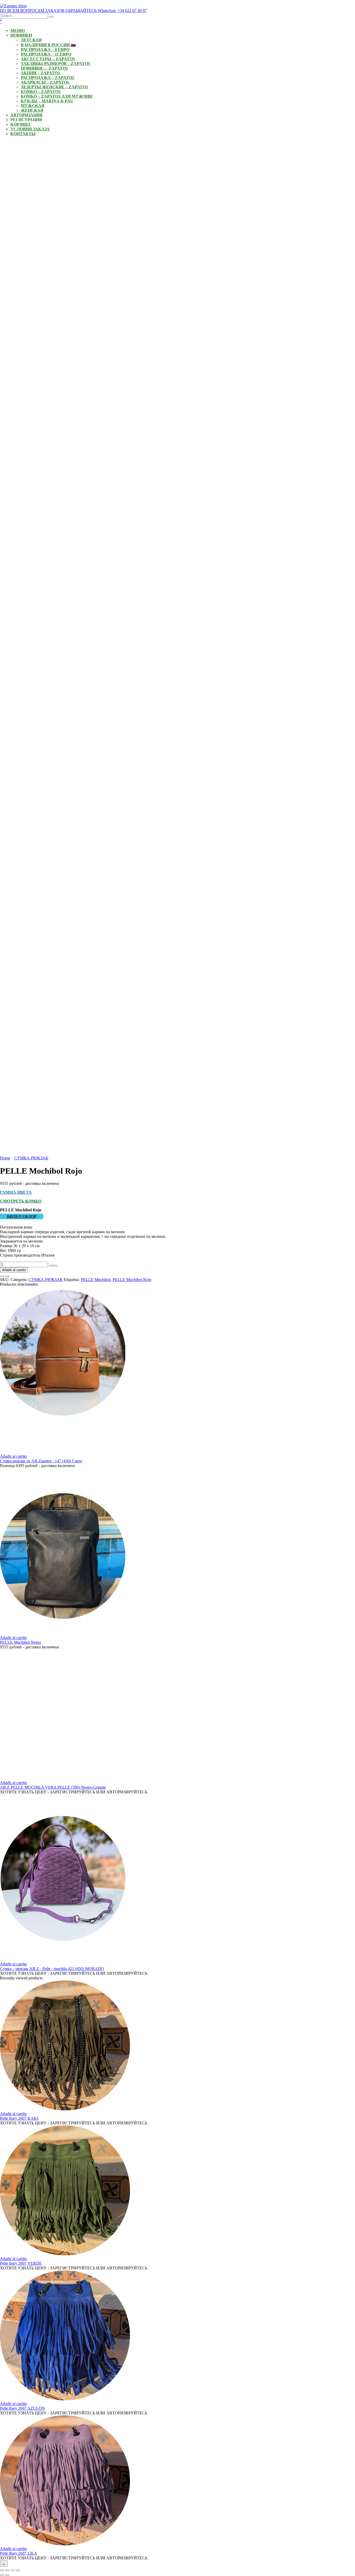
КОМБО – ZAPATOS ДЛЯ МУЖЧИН (57, 96)
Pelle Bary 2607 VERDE (21, 2263)
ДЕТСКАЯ (31, 40)
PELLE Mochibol (96, 1280)
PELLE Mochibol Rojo (132, 1280)
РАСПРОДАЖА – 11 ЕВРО (46, 54)
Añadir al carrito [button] (13, 1456)
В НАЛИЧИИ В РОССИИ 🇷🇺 (48, 45)
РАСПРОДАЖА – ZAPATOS (48, 78)
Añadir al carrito (14, 1270)
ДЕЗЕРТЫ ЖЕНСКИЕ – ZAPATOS (54, 87)
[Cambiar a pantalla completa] (7, 2570)
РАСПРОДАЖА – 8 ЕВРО (45, 49)
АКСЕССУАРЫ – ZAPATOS (48, 59)
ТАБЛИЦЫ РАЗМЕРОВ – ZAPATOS (55, 64)
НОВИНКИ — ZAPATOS (44, 68)
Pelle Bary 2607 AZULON (22, 2408)
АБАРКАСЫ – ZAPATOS (45, 82)
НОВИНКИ (21, 35)
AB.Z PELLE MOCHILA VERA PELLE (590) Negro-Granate (53, 1787)
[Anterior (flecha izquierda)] (2, 2575)
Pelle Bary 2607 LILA (19, 2553)
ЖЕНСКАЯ (32, 110)
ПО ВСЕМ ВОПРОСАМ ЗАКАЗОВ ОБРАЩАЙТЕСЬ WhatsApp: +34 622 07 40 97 (73, 11)
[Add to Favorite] (2, 1276)
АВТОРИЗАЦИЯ (27, 115)
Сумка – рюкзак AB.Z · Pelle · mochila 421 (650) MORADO (52, 1969)
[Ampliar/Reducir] (2, 2570)
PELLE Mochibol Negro (21, 1642)
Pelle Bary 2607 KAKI (19, 2118)
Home (5, 1158)
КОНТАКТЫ (23, 134)
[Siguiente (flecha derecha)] (7, 2575)
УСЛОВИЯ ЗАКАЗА (30, 129)
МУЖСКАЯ (33, 106)
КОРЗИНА (21, 124)
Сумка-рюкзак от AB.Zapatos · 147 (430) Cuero (41, 1461)
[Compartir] (12, 2570)
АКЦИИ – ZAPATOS (40, 73)
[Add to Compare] (7, 1276)
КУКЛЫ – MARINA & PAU (47, 101)
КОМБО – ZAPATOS (41, 92)
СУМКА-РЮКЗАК (31, 1158)
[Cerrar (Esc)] (18, 2570)
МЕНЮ (18, 31)
